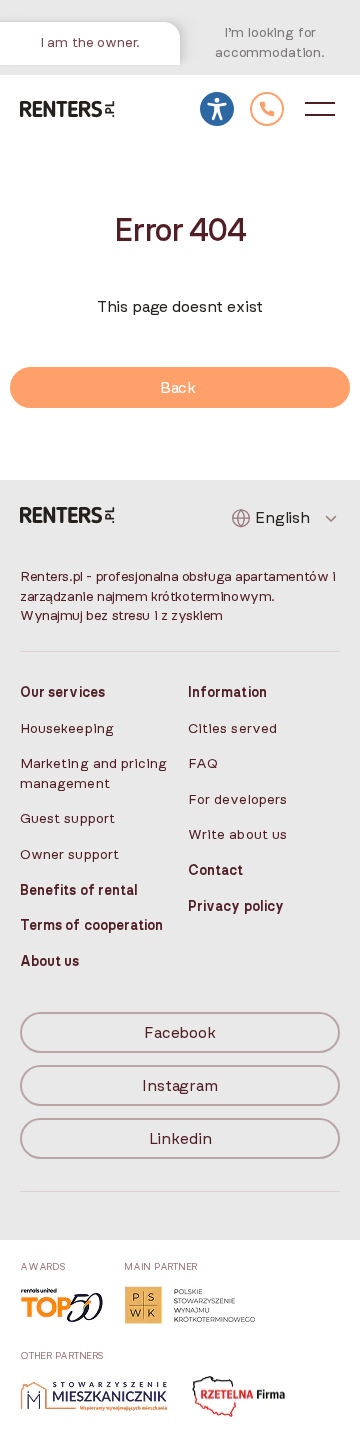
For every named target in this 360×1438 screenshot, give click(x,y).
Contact (216, 871)
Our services (62, 693)
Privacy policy (236, 907)
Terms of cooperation (91, 926)
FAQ (203, 764)
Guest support (67, 819)
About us (50, 962)
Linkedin (180, 1139)
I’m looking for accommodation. (270, 43)
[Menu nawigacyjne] (320, 109)
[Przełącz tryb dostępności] (217, 109)
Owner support (69, 855)
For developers (237, 800)
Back (178, 388)
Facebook (180, 1033)
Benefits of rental (79, 891)
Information (227, 693)
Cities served (232, 729)
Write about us (237, 835)
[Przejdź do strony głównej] (67, 109)
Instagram (180, 1086)
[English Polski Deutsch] (285, 518)
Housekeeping (67, 729)
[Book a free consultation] (267, 109)
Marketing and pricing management (93, 774)
